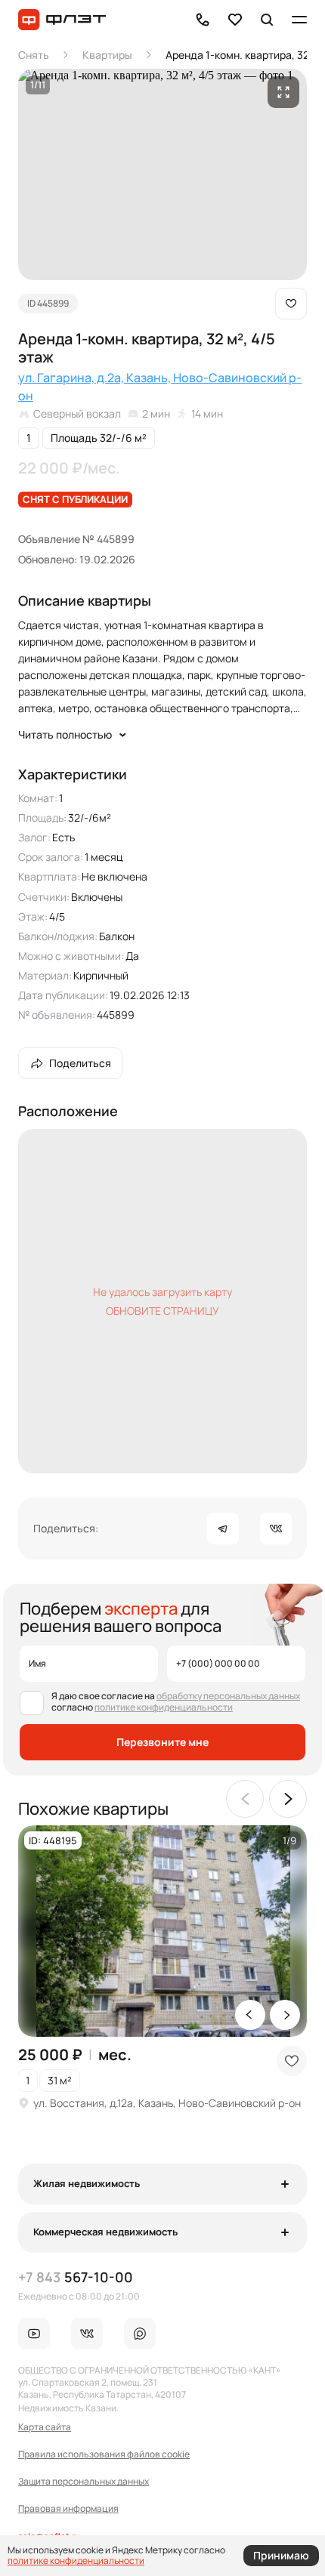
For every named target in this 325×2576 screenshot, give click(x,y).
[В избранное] (235, 20)
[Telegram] (223, 1529)
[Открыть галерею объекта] (283, 92)
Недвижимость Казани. (68, 2408)
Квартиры (107, 55)
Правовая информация (68, 2509)
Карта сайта (45, 2427)
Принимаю (281, 2556)
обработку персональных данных (228, 1696)
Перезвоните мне (162, 1742)
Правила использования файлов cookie (104, 2454)
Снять (34, 55)
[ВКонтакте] (276, 1529)
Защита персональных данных (84, 2482)
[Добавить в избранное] (291, 304)
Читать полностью (65, 734)
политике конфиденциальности (164, 1707)
